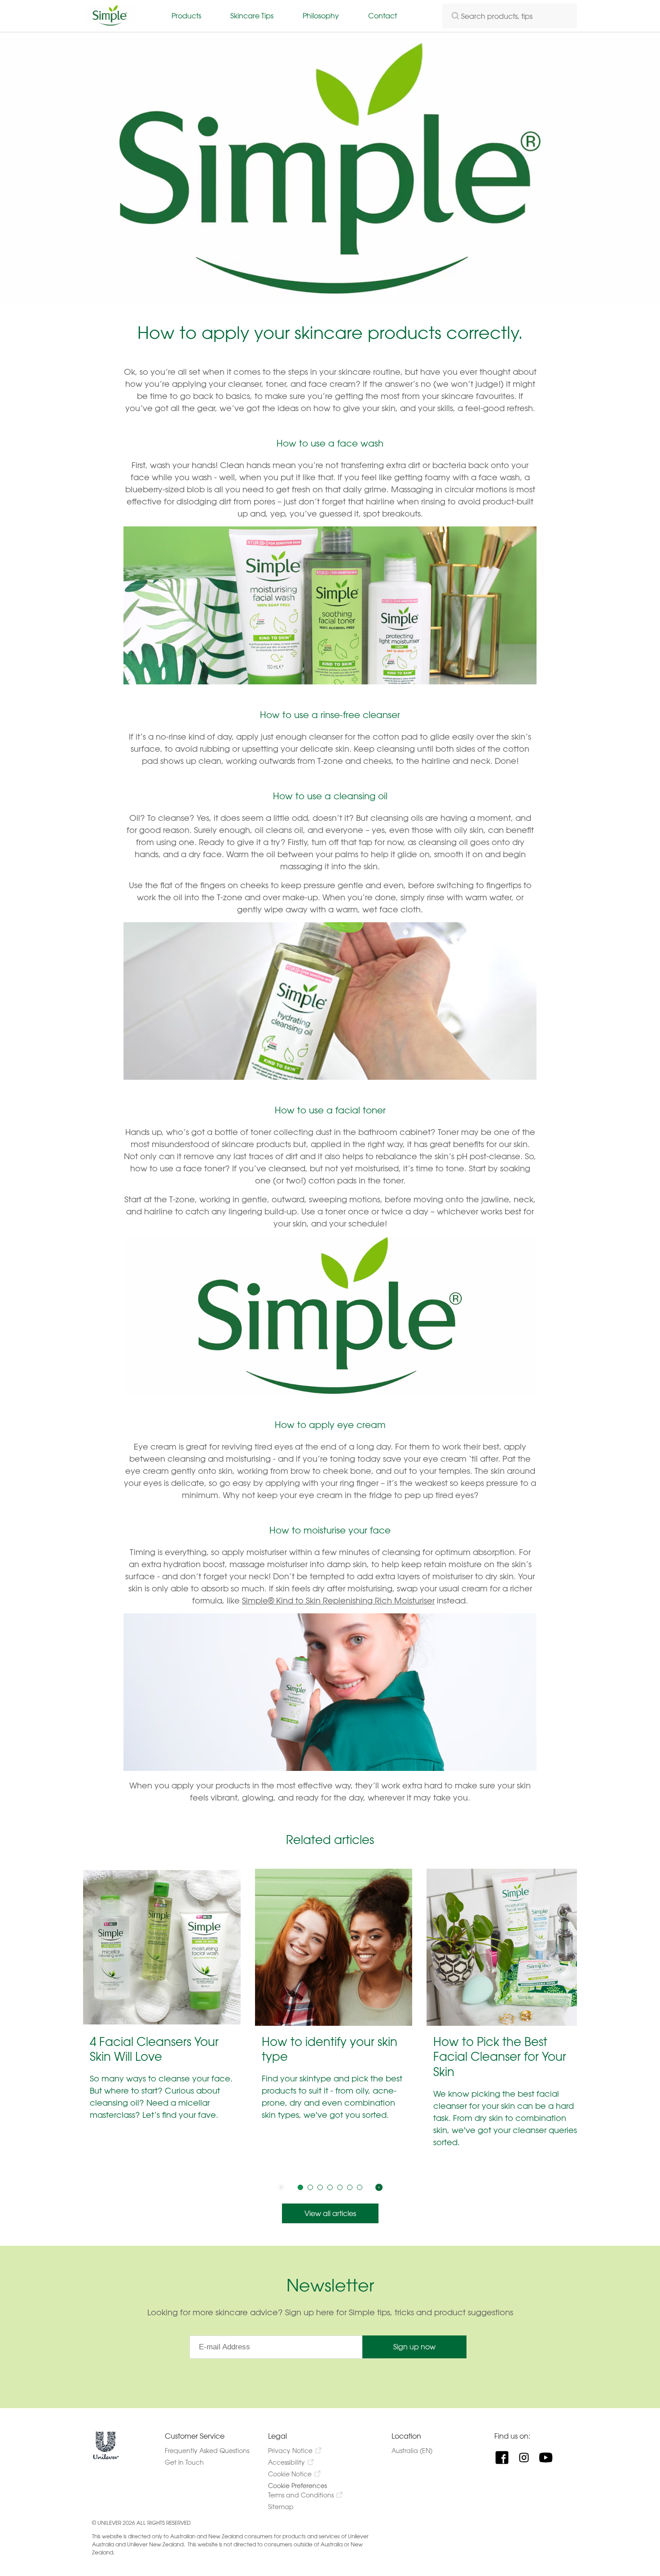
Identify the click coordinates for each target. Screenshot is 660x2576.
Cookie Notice (290, 2474)
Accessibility (286, 2462)
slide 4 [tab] (330, 2187)
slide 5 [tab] (340, 2187)
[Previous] (281, 2187)
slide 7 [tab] (360, 2187)
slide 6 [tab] (350, 2187)
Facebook (505, 2458)
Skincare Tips (252, 15)
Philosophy (321, 15)
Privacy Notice (290, 2451)
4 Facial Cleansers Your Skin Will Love (154, 2049)
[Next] (379, 2187)
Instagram (527, 2458)
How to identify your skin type (330, 2049)
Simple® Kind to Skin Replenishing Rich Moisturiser (338, 1600)
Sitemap (281, 2507)
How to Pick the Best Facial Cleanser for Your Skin (500, 2057)
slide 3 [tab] (320, 2187)
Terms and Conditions (301, 2495)
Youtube (549, 2458)
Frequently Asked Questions (207, 2451)
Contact (383, 15)
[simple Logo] (110, 24)
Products (186, 15)
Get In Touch (184, 2462)
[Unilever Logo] (106, 2457)
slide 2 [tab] (310, 2187)
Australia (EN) (420, 2451)
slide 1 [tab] (300, 2187)
